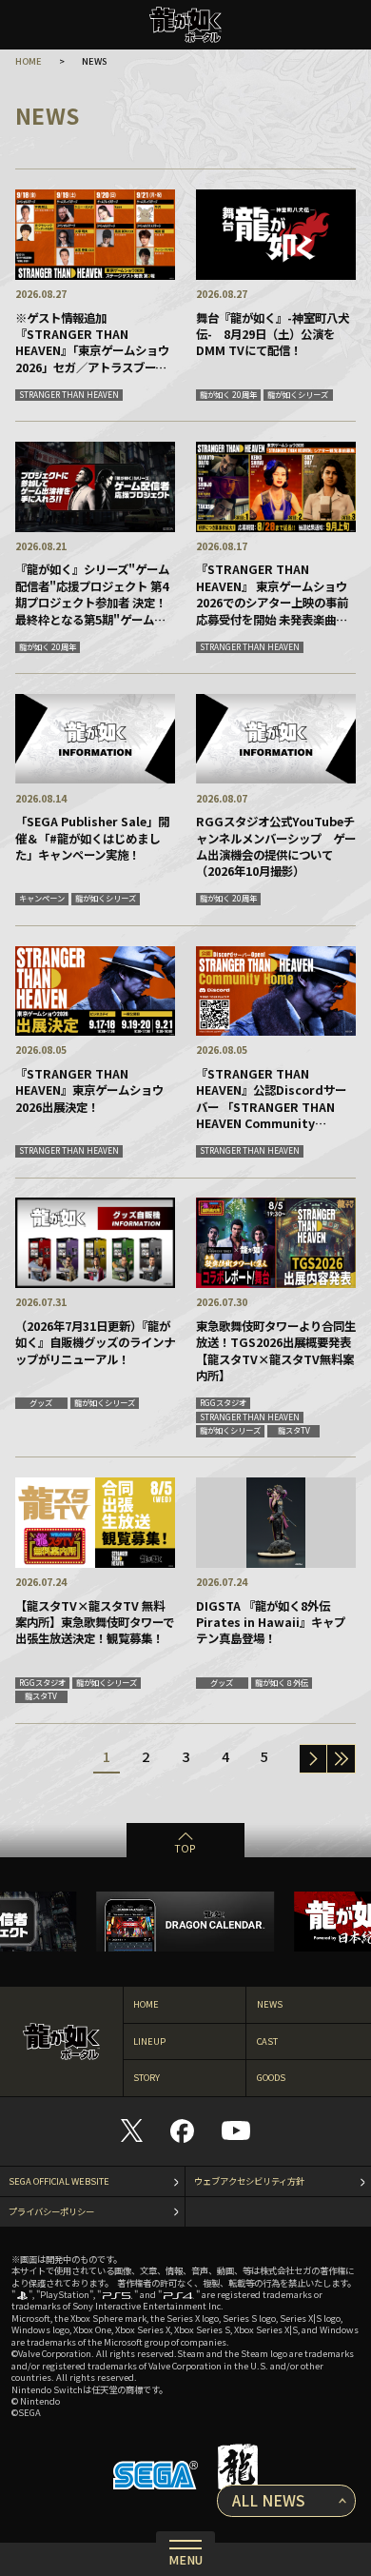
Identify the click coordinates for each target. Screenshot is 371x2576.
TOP (185, 1848)
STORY (146, 2077)
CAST (267, 2041)
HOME (29, 61)
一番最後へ (341, 1759)
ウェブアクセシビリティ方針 (249, 2181)
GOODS (271, 2077)
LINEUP (149, 2041)
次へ (313, 1759)
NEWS (270, 2004)
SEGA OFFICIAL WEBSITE (59, 2181)
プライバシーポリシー (51, 2211)
